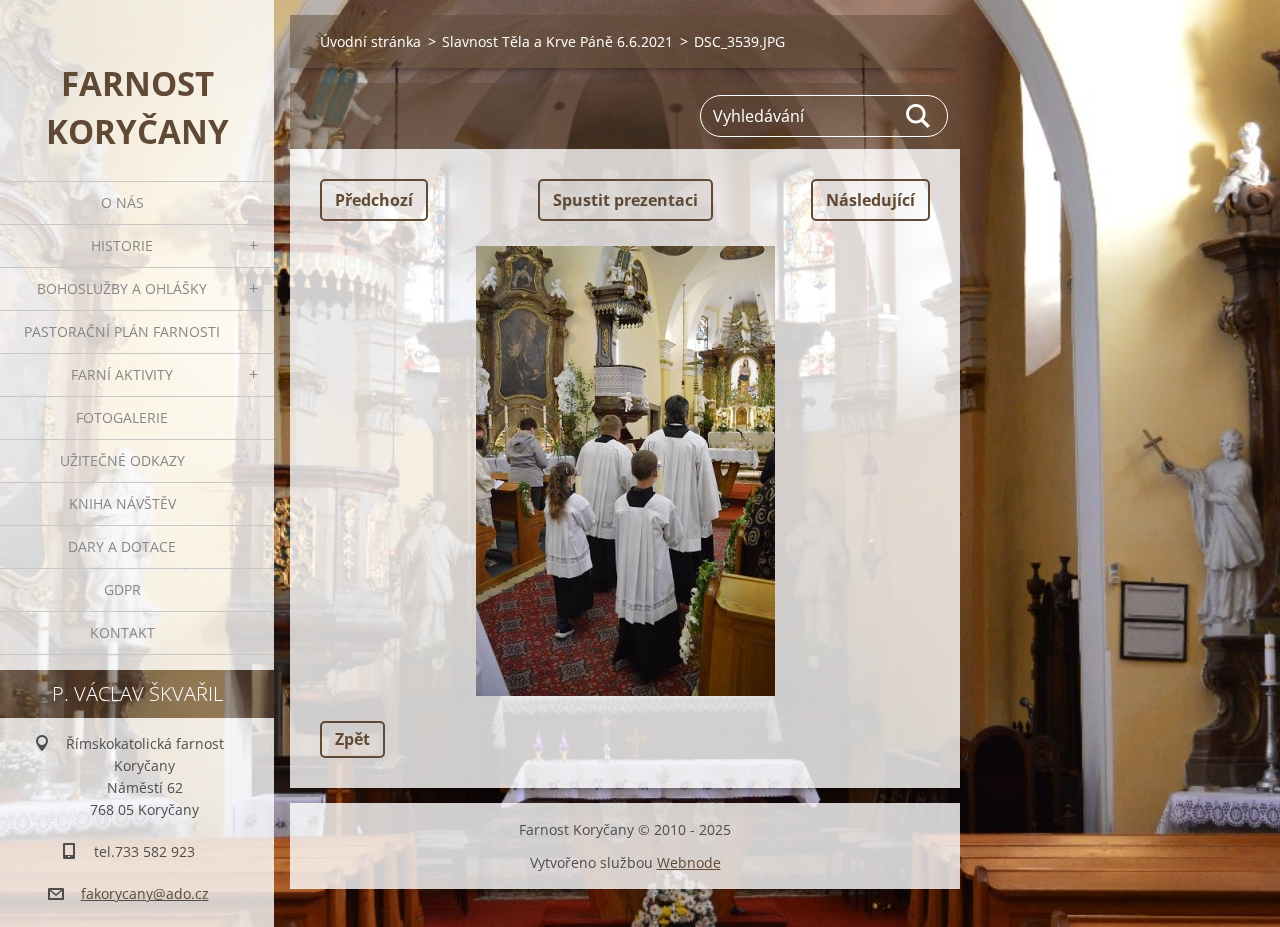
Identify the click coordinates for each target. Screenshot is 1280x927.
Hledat (919, 116)
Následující (870, 200)
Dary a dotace (122, 546)
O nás (122, 202)
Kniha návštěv (122, 503)
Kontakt (122, 632)
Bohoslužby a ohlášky (122, 288)
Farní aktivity (122, 374)
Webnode (689, 862)
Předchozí (374, 200)
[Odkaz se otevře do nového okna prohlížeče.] (625, 471)
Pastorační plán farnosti (122, 331)
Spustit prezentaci (625, 200)
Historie (122, 245)
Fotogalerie (122, 417)
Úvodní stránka (370, 41)
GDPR (122, 589)
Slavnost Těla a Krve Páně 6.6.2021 (557, 41)
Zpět (352, 739)
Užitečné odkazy (122, 460)
